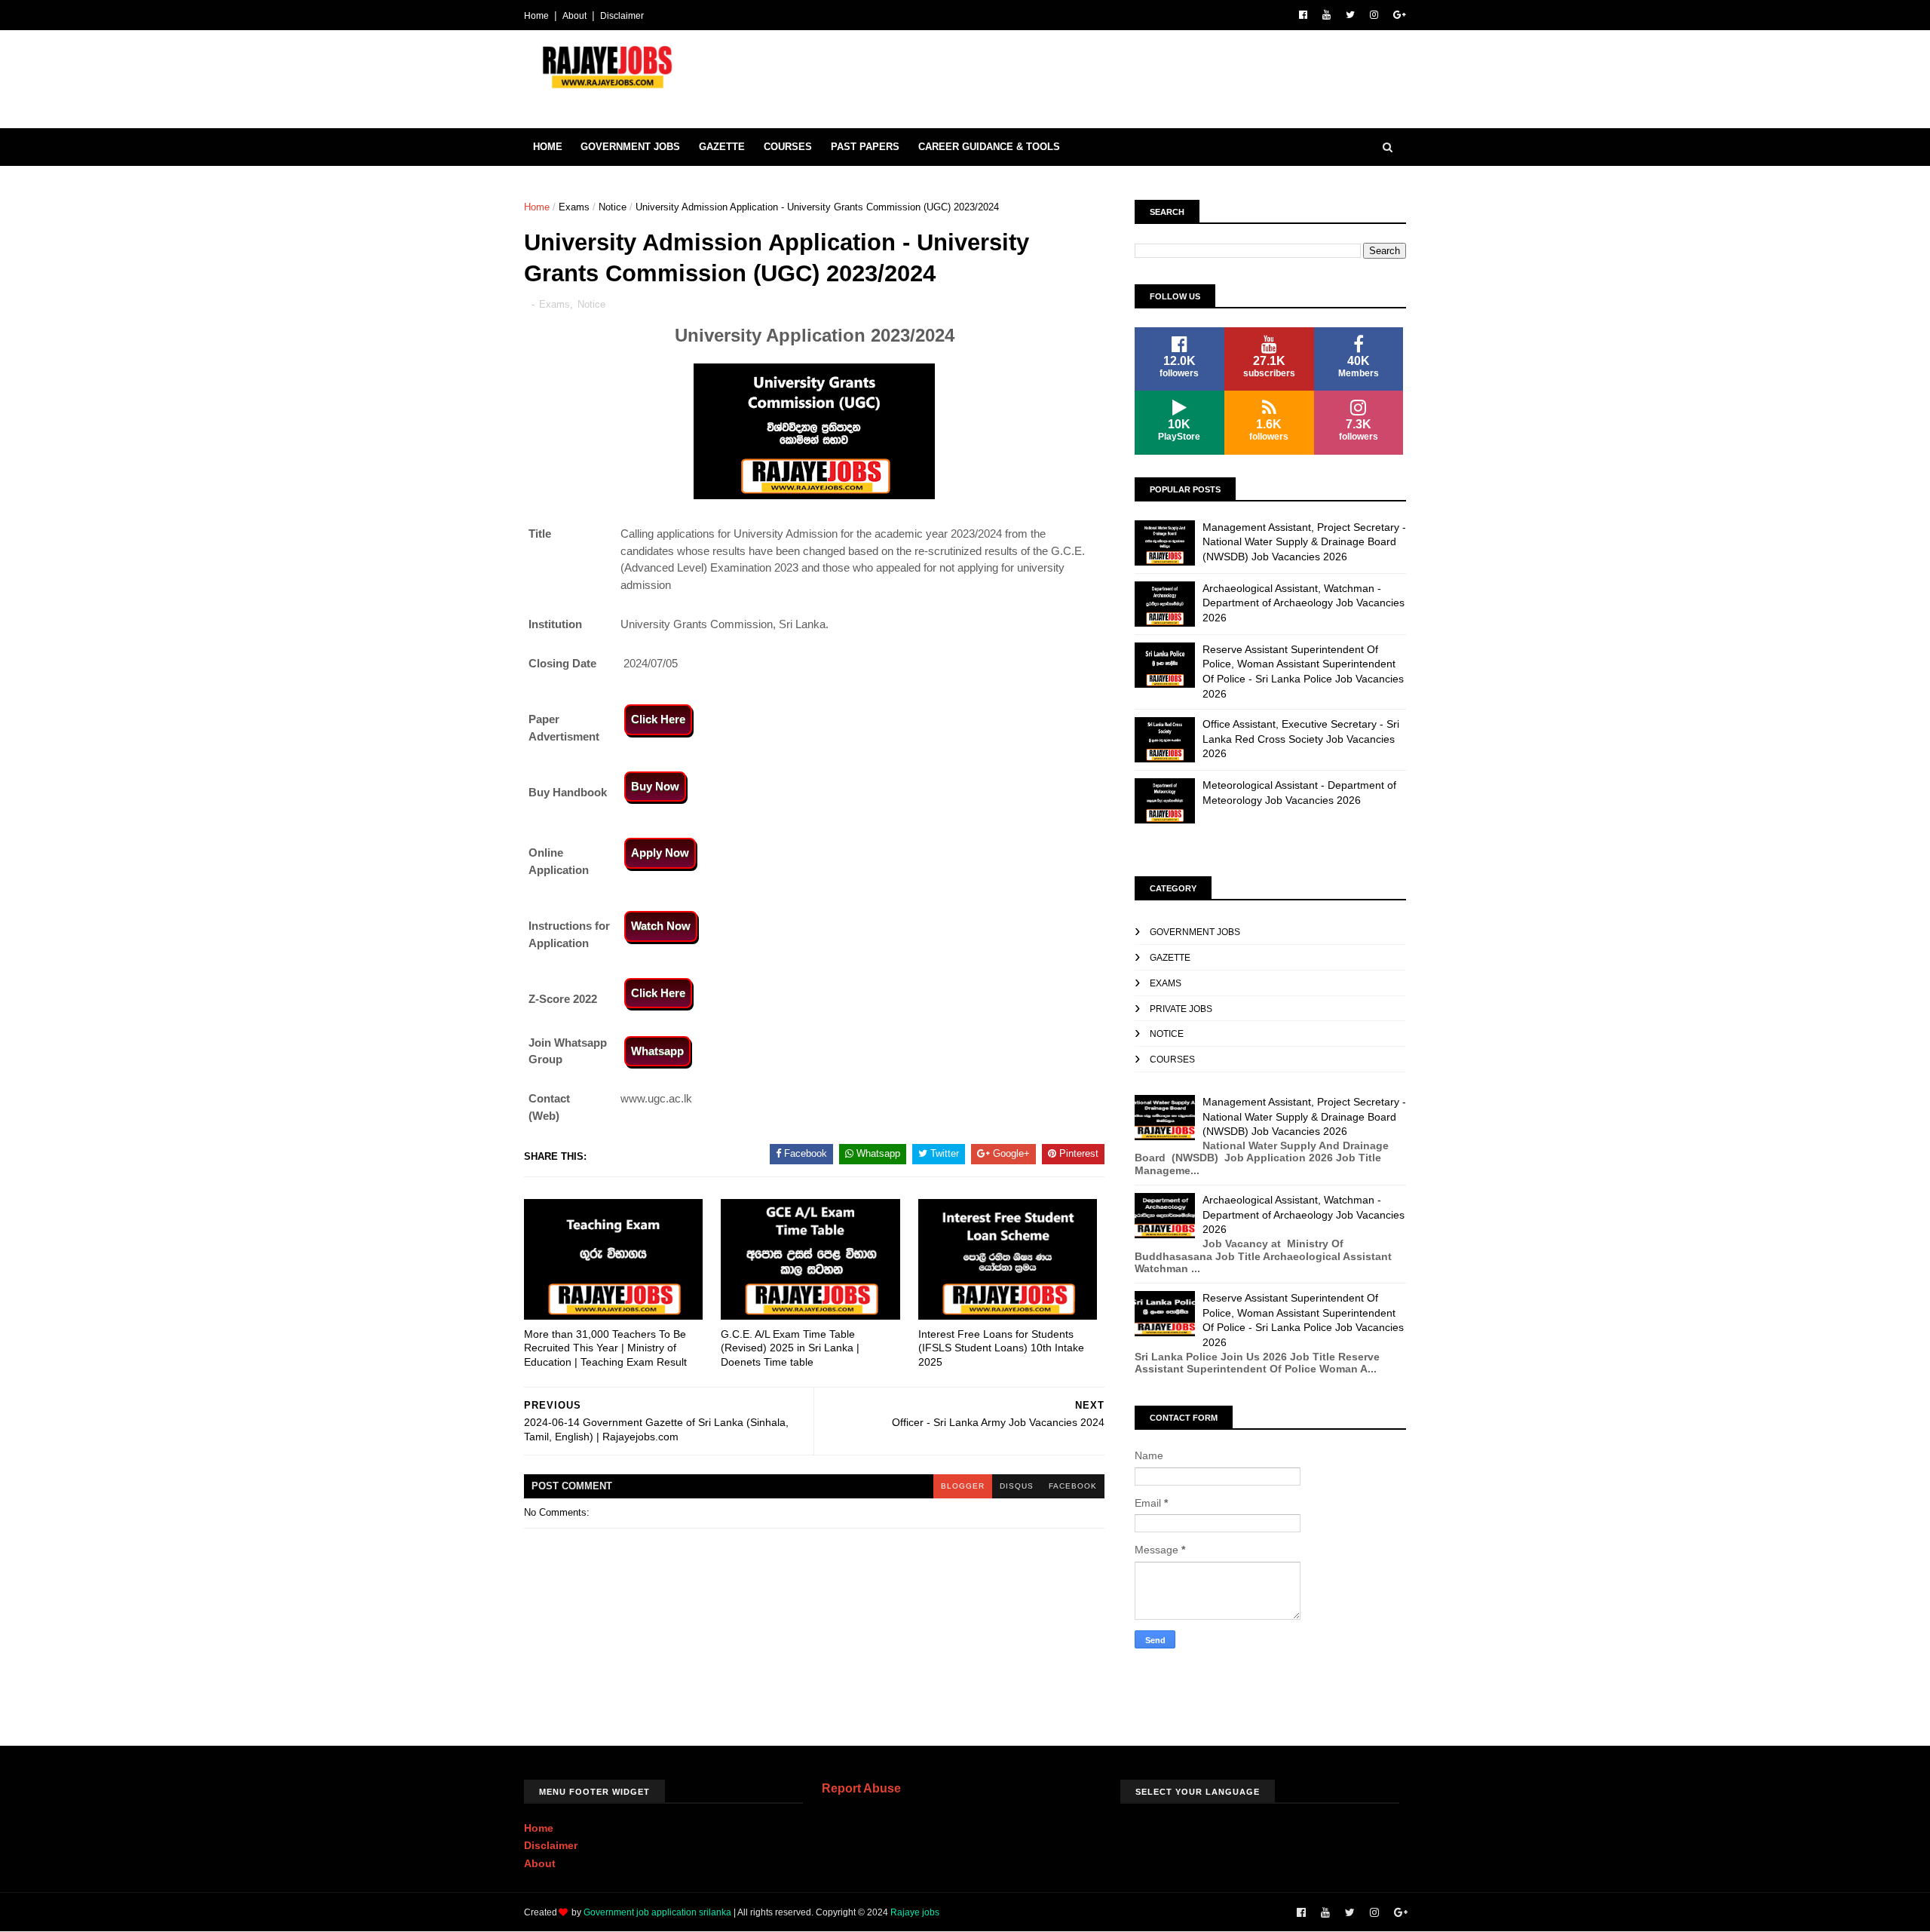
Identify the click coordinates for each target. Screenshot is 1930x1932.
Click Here (658, 719)
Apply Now (660, 853)
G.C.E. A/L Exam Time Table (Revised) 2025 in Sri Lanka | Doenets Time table (790, 1348)
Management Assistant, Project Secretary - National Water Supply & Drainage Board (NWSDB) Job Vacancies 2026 (1304, 542)
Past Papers (865, 147)
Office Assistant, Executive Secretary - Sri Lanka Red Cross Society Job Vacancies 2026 (1301, 739)
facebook (1073, 1486)
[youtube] (1326, 15)
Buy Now (655, 786)
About (574, 16)
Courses (788, 147)
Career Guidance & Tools (989, 147)
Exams (574, 207)
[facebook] (1303, 15)
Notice (613, 207)
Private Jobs (1181, 1009)
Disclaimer (622, 16)
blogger (963, 1486)
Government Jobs (630, 147)
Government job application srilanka (657, 1912)
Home (536, 16)
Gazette (722, 147)
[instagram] (1374, 15)
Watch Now (661, 926)
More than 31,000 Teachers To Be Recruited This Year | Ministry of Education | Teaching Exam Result (605, 1348)
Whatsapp (657, 1051)
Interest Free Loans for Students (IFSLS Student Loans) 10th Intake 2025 (1001, 1348)
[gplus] (1400, 15)
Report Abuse (861, 1788)
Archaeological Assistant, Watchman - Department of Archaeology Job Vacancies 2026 (1304, 603)
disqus (1017, 1486)
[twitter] (1350, 15)
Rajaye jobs (915, 1912)
